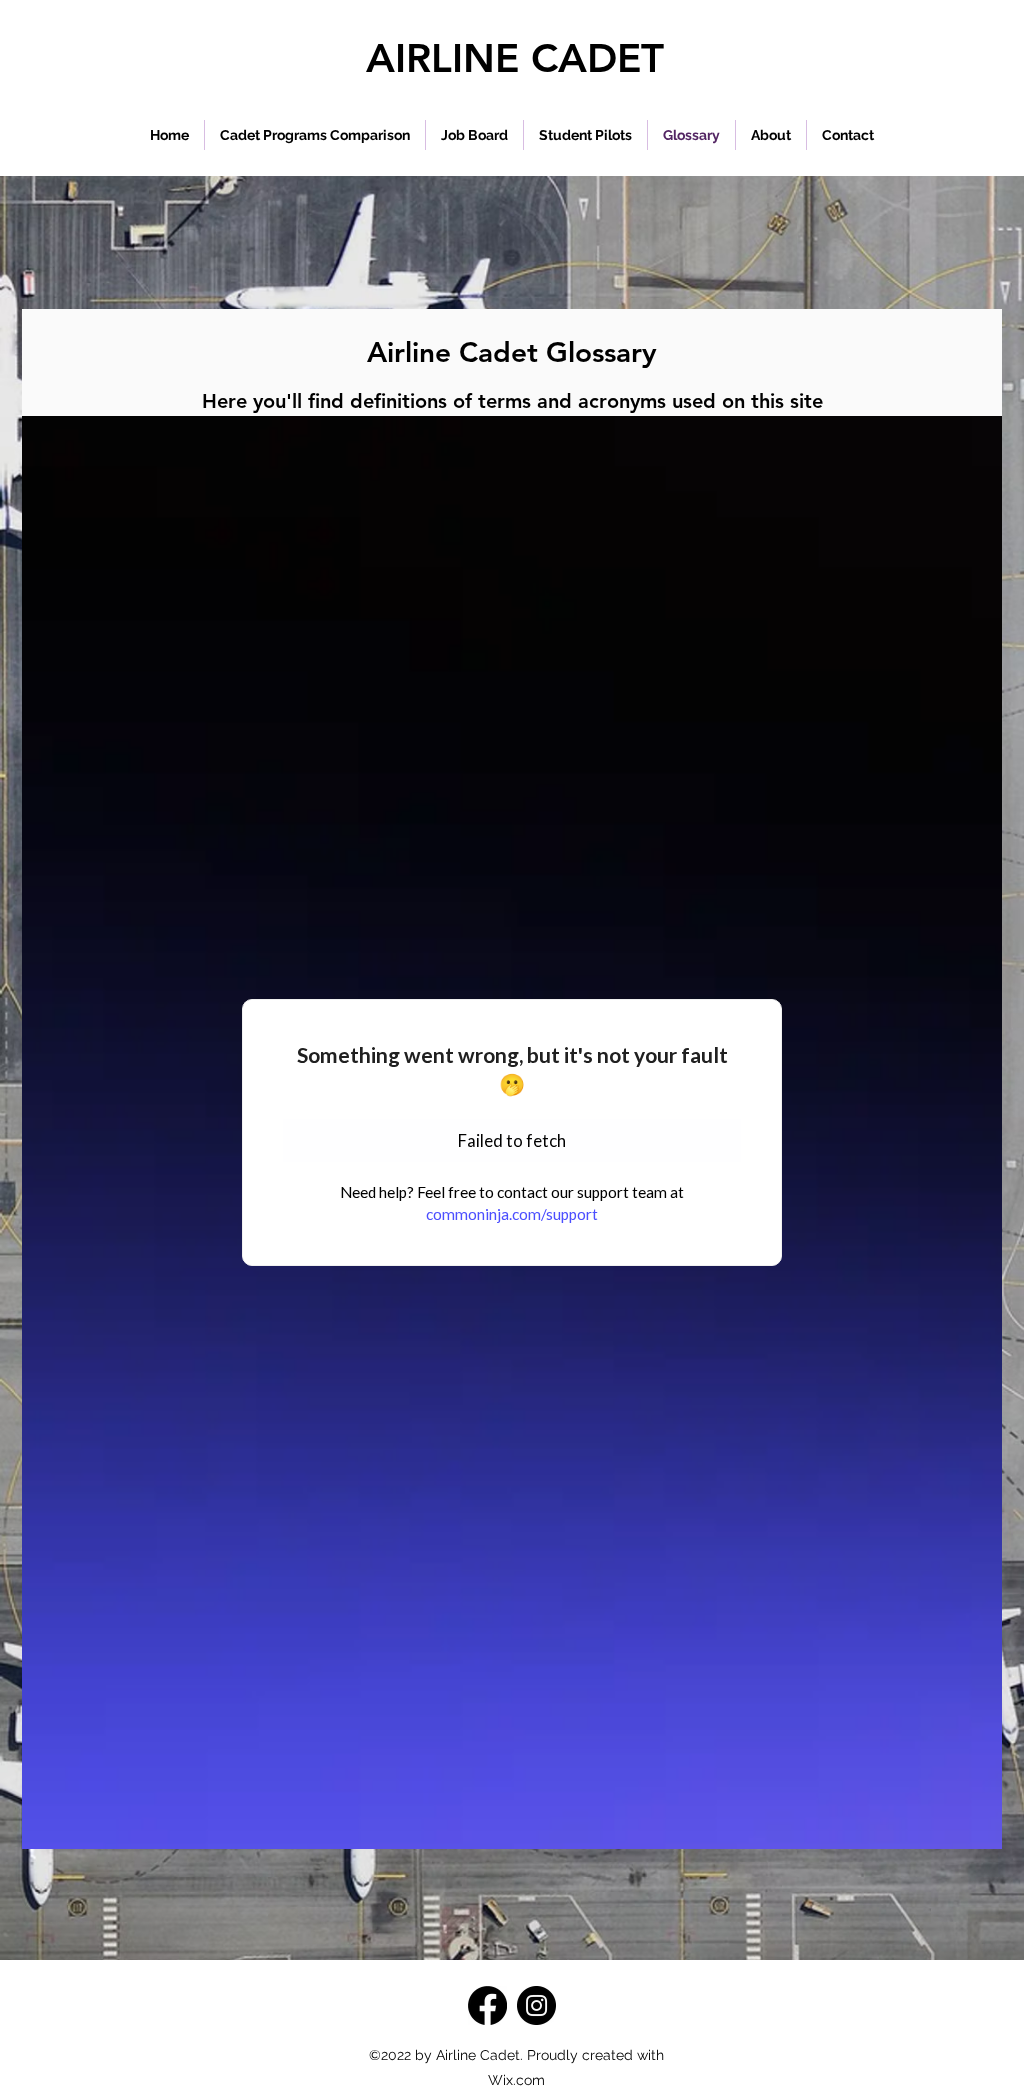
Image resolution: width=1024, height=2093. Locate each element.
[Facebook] (487, 2005)
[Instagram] (536, 2005)
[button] (585, 135)
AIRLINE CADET (515, 58)
